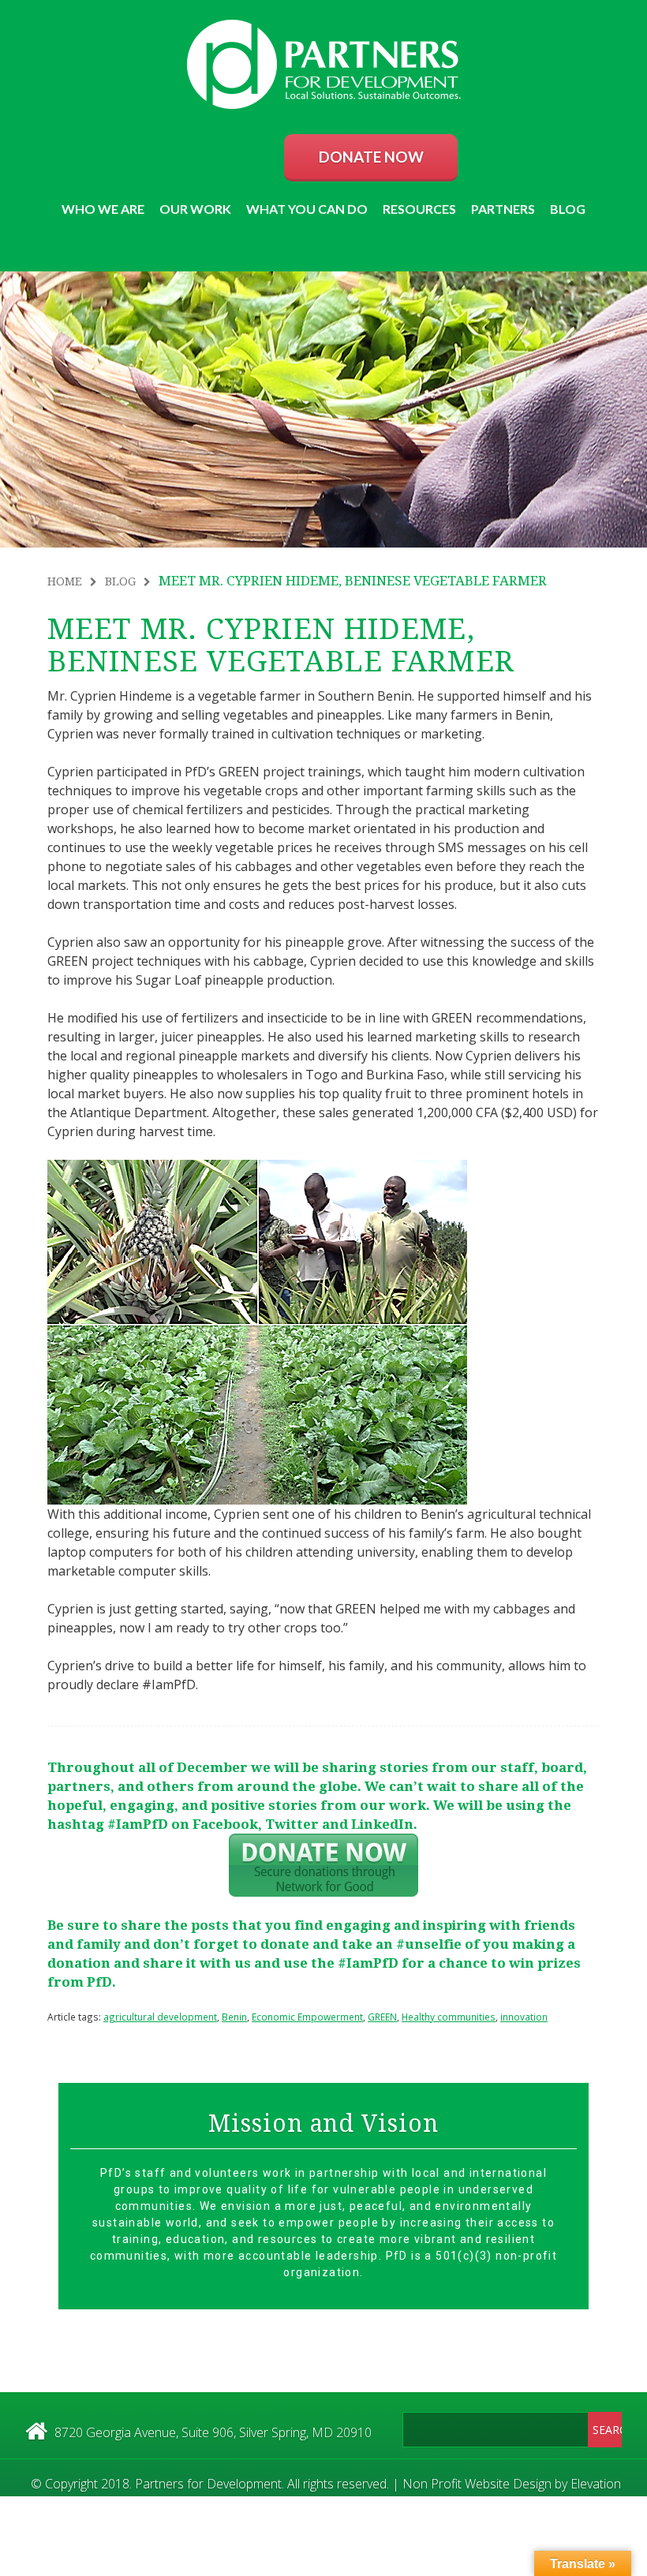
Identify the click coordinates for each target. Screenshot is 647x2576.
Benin (234, 2017)
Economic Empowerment (307, 2017)
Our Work (195, 209)
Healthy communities (449, 2017)
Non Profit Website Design (477, 2484)
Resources (419, 209)
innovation (524, 2017)
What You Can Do (307, 209)
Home (65, 581)
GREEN (382, 2017)
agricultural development (160, 2017)
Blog (568, 209)
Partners (503, 209)
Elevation (596, 2484)
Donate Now (371, 157)
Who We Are (103, 209)
